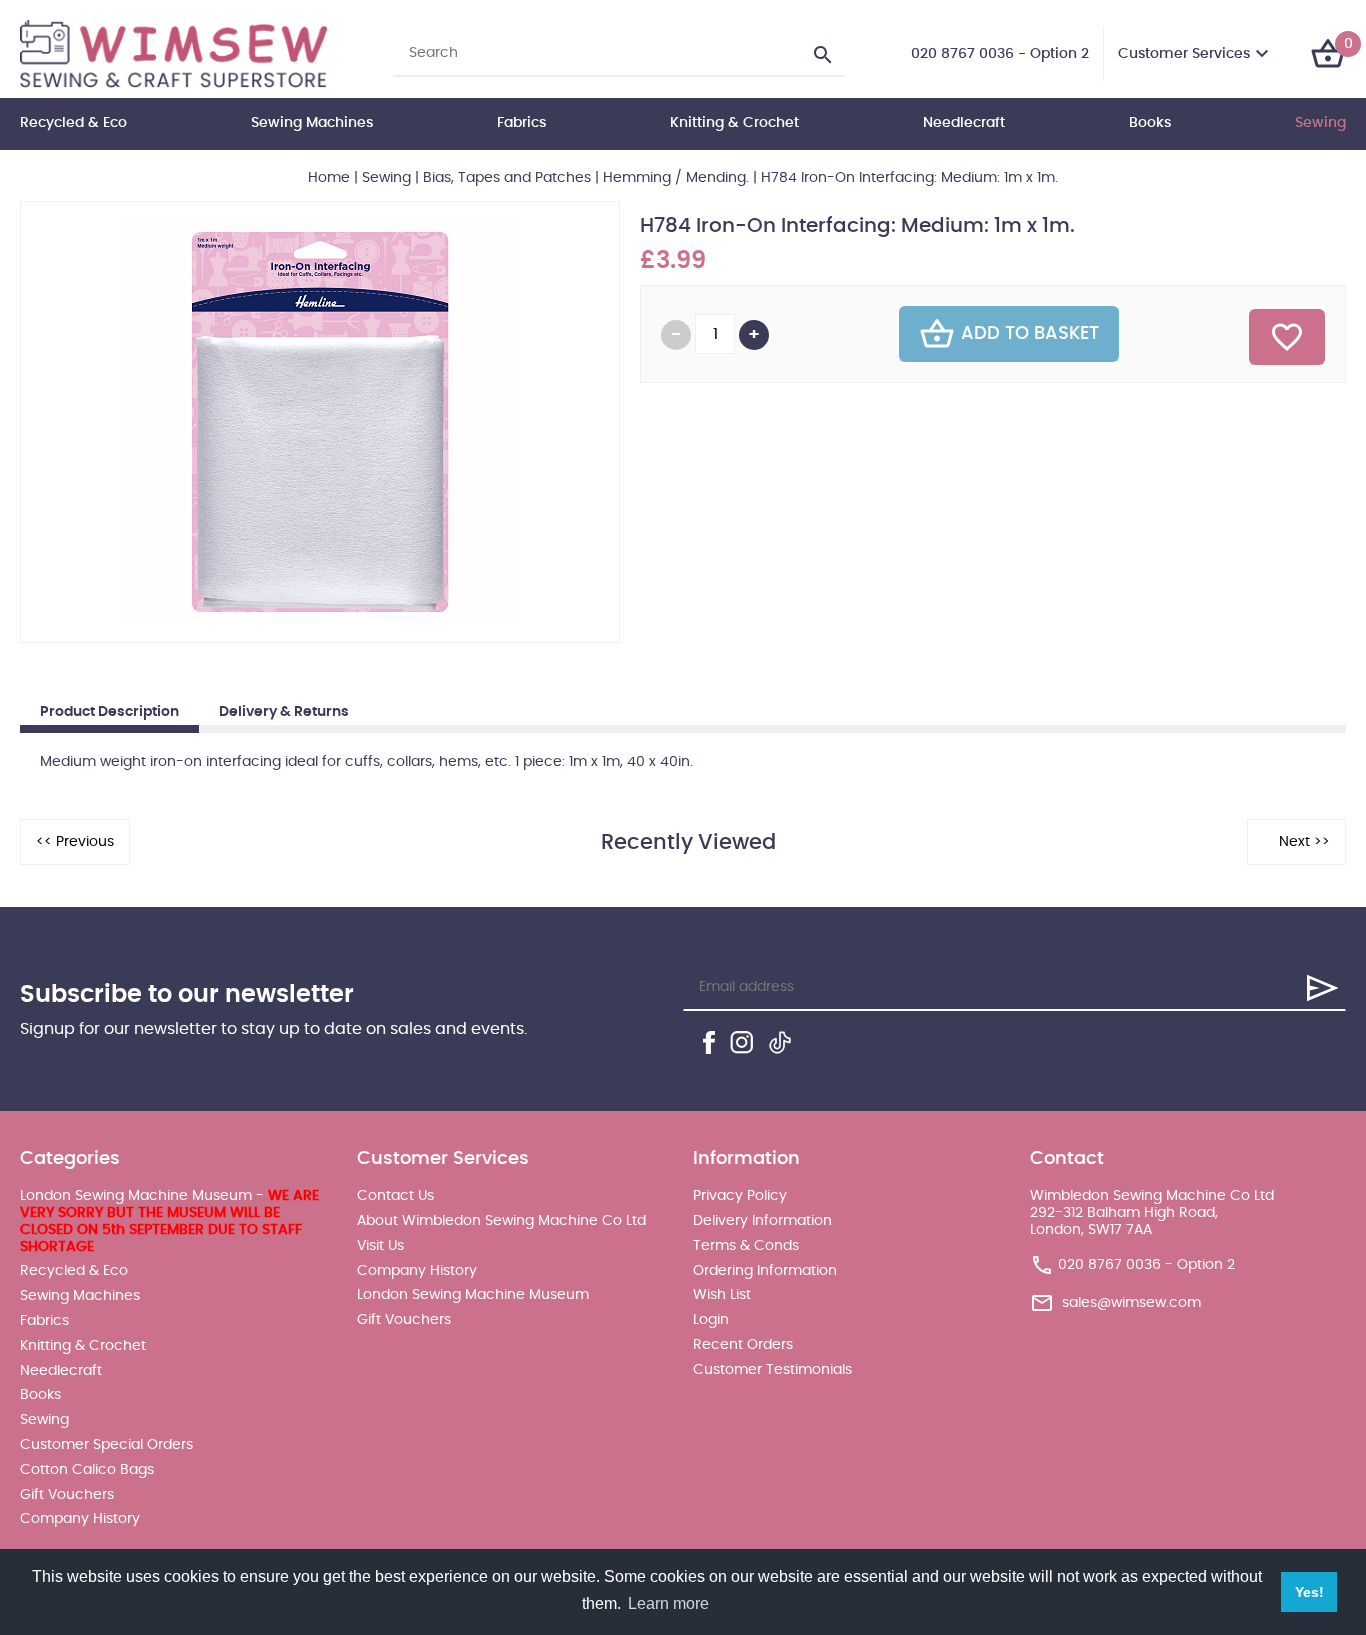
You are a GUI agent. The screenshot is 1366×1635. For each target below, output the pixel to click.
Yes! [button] (1309, 1592)
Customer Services (1184, 54)
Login (711, 1320)
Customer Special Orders (106, 1445)
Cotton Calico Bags (87, 1470)
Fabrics (521, 123)
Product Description (109, 712)
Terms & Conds (746, 1246)
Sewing (1320, 123)
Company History (80, 1519)
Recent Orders (743, 1345)
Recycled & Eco (73, 123)
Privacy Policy (740, 1196)
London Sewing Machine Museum (473, 1295)
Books (1150, 123)
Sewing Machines (312, 123)
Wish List (722, 1295)
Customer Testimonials (772, 1370)
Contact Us (395, 1196)
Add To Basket (1030, 334)
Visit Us (380, 1246)
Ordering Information (765, 1271)
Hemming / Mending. (676, 178)
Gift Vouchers (67, 1495)
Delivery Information (762, 1221)
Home (329, 178)
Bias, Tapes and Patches (507, 178)
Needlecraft (964, 123)
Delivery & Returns (284, 712)
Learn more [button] (668, 1603)
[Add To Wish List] (1287, 337)
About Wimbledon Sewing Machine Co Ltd (501, 1221)
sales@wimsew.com (1131, 1303)
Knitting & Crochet (734, 123)
